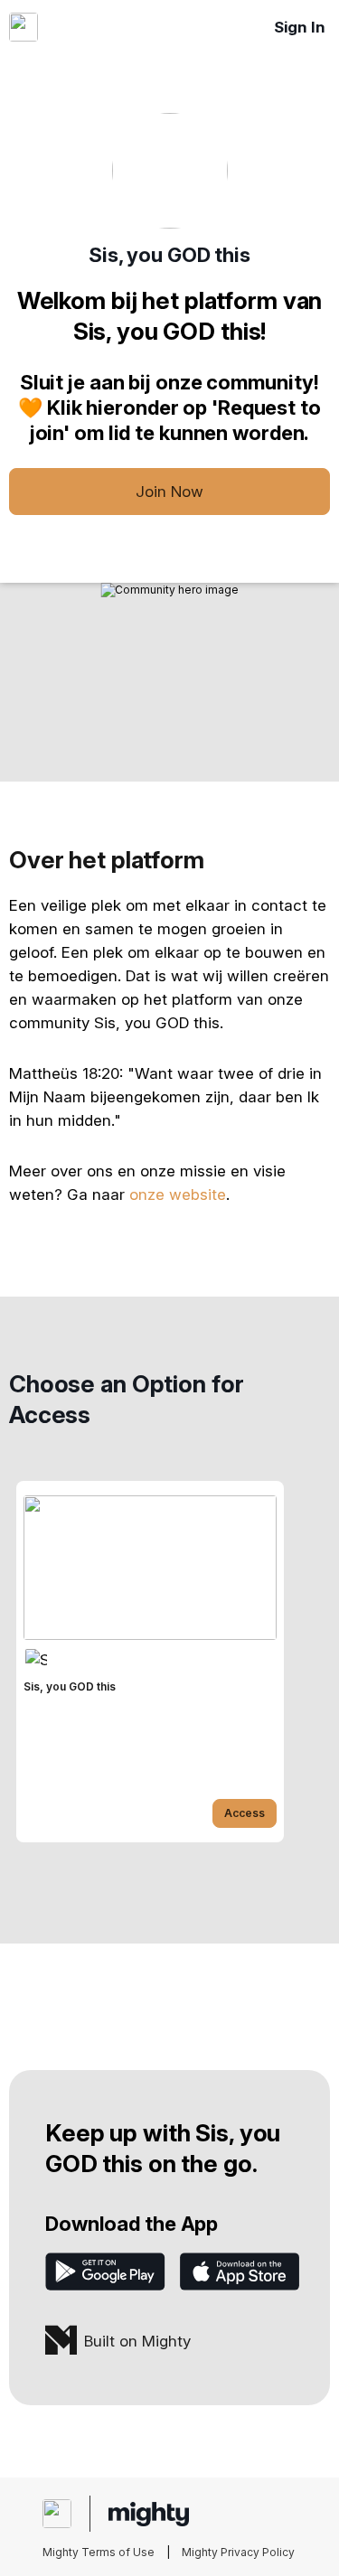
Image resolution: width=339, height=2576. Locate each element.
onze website (178, 1194)
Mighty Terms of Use (99, 2552)
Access (245, 1813)
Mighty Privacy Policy (238, 2552)
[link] (150, 1662)
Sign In (300, 27)
